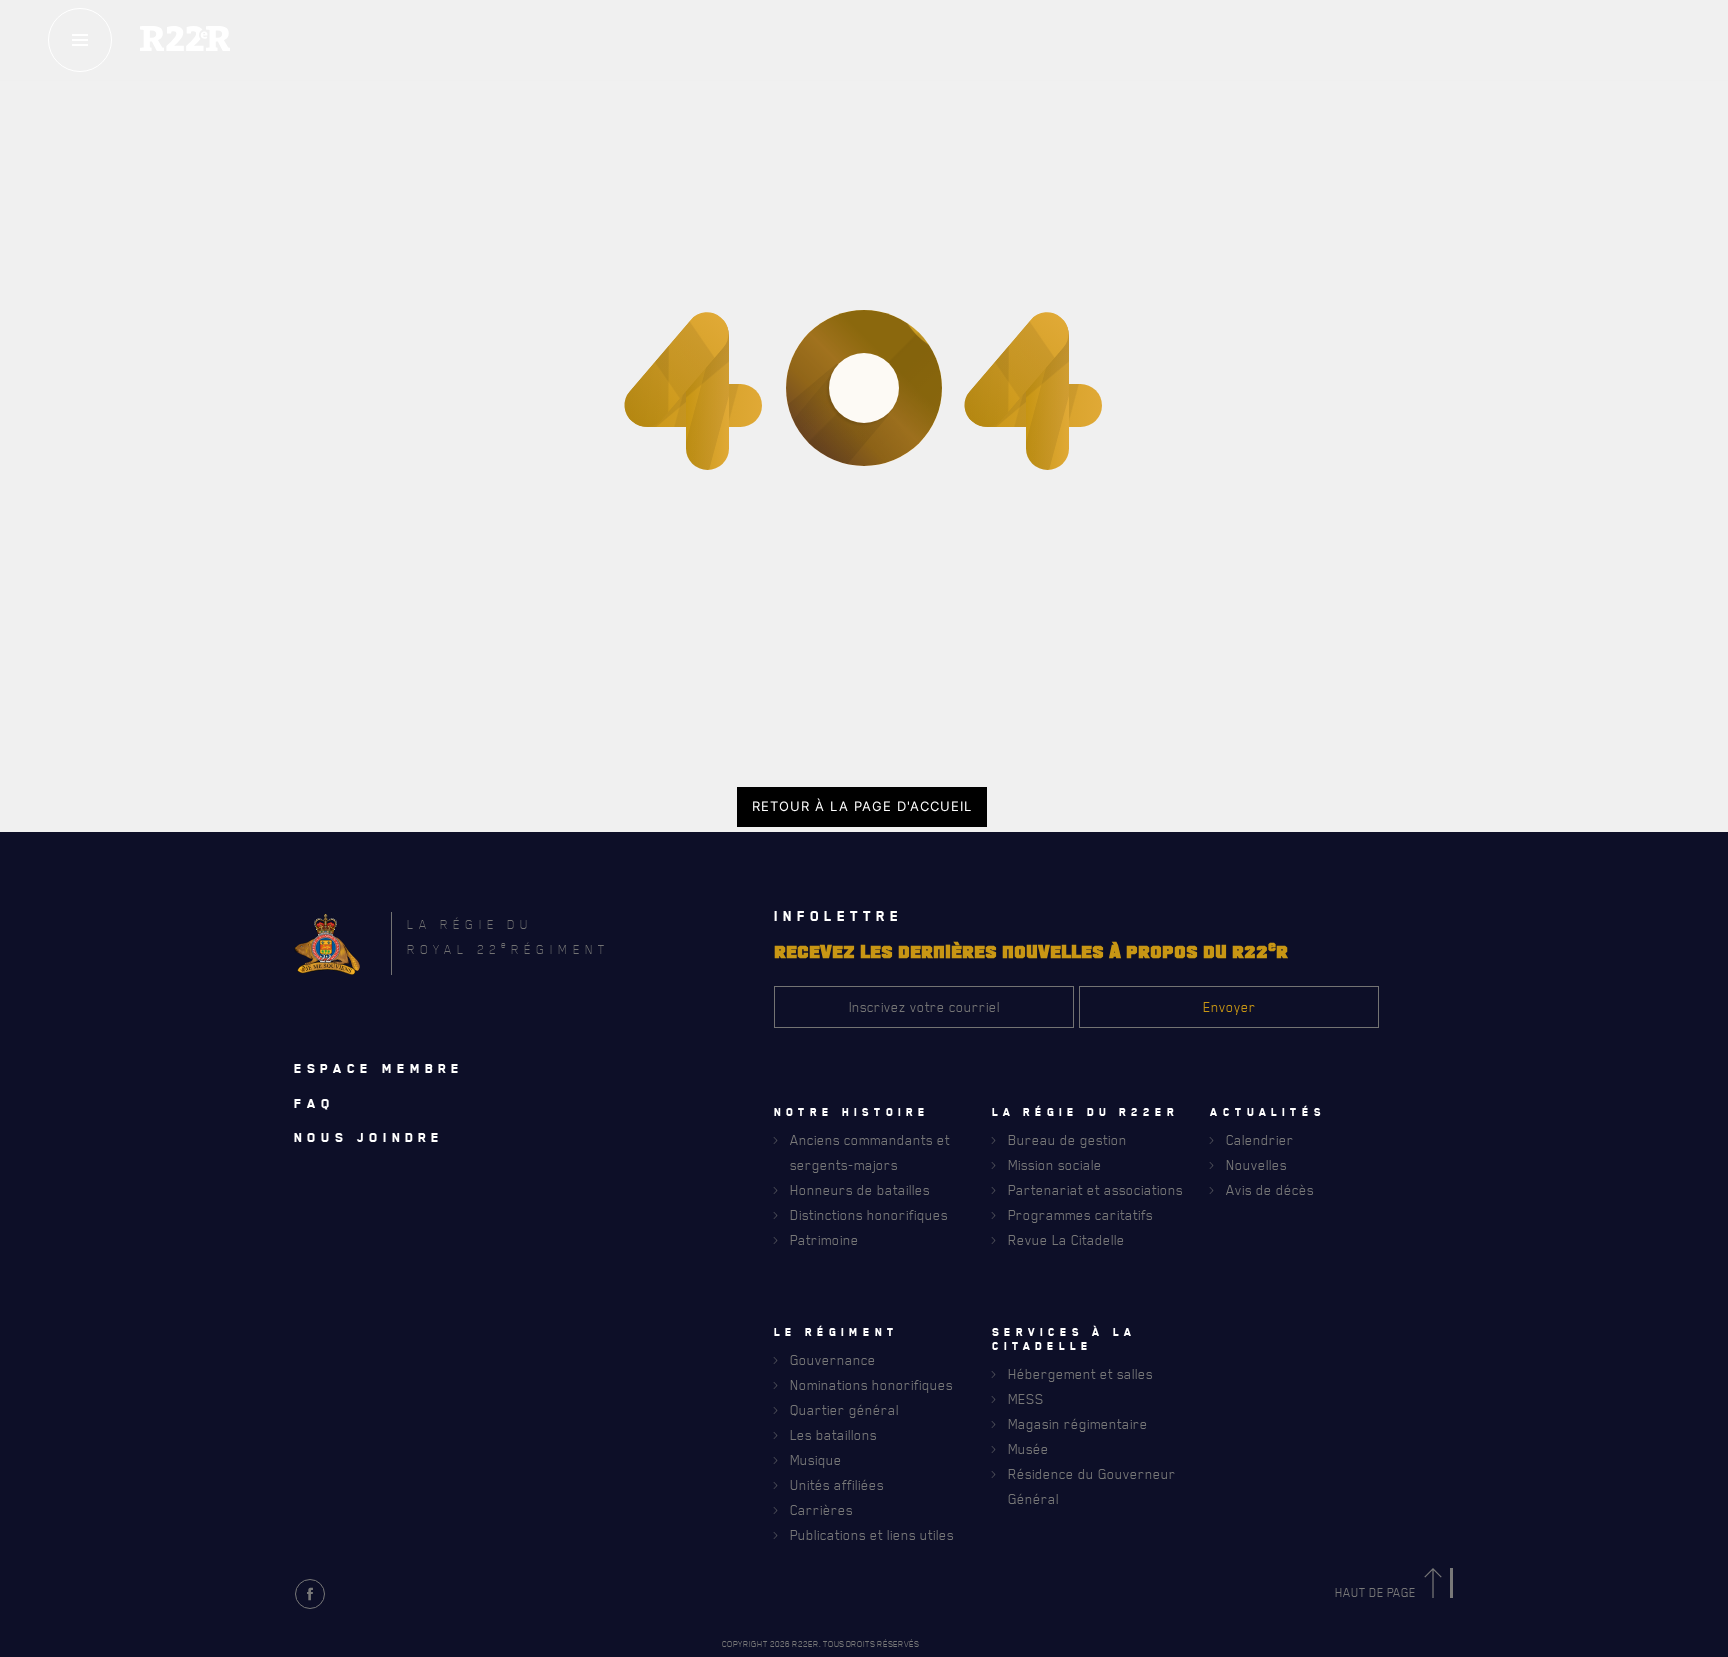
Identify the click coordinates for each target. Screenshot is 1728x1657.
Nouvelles (1256, 1164)
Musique (816, 1459)
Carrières (821, 1509)
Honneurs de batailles (860, 1189)
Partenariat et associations (1095, 1189)
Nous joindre (369, 1137)
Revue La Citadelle (1066, 1239)
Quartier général (844, 1409)
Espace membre (379, 1068)
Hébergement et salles (1080, 1373)
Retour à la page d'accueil (862, 806)
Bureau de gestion (1067, 1139)
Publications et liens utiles (872, 1534)
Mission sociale (1055, 1164)
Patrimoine (824, 1239)
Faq (314, 1103)
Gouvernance (833, 1359)
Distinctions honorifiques (869, 1214)
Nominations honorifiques (871, 1384)
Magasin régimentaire (1078, 1423)
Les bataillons (833, 1434)
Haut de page (1377, 1592)
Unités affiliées (837, 1484)
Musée (1028, 1448)
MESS (1026, 1398)
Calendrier (1260, 1139)
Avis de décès (1270, 1189)
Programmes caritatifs (1080, 1214)
